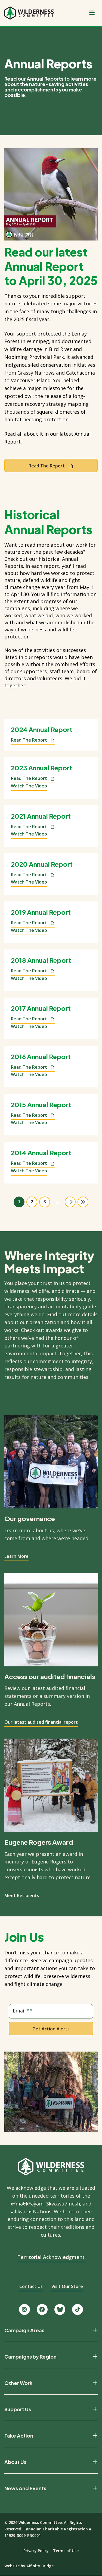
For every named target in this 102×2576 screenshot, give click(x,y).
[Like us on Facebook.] (42, 2309)
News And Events (25, 2488)
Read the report (47, 466)
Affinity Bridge (40, 2566)
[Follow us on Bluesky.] (60, 2309)
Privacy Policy (36, 2551)
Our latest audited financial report (41, 1722)
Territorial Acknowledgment (51, 2257)
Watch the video (29, 786)
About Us (15, 2462)
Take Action (19, 2436)
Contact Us (31, 2286)
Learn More (16, 1556)
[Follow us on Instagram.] (24, 2309)
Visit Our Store (67, 2286)
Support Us (18, 2409)
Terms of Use (66, 2551)
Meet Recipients (22, 1895)
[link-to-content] (51, 194)
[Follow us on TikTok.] (78, 2309)
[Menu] (92, 13)
